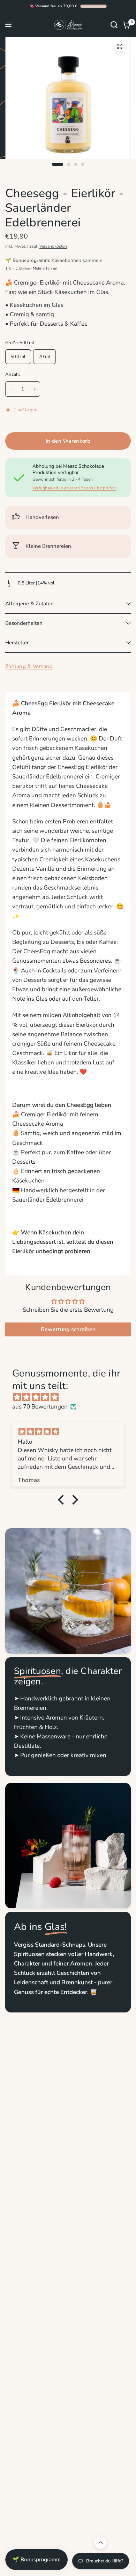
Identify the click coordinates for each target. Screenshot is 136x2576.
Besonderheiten (24, 623)
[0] (125, 25)
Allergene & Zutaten (29, 604)
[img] (71, 1397)
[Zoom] (120, 46)
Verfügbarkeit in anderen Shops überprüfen (74, 488)
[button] (63, 1500)
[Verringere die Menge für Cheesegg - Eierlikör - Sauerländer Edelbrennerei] (11, 389)
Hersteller (17, 643)
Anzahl (13, 374)
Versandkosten (53, 246)
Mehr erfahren (45, 268)
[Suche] (114, 25)
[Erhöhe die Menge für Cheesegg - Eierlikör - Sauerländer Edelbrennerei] (34, 389)
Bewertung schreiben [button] (68, 1329)
